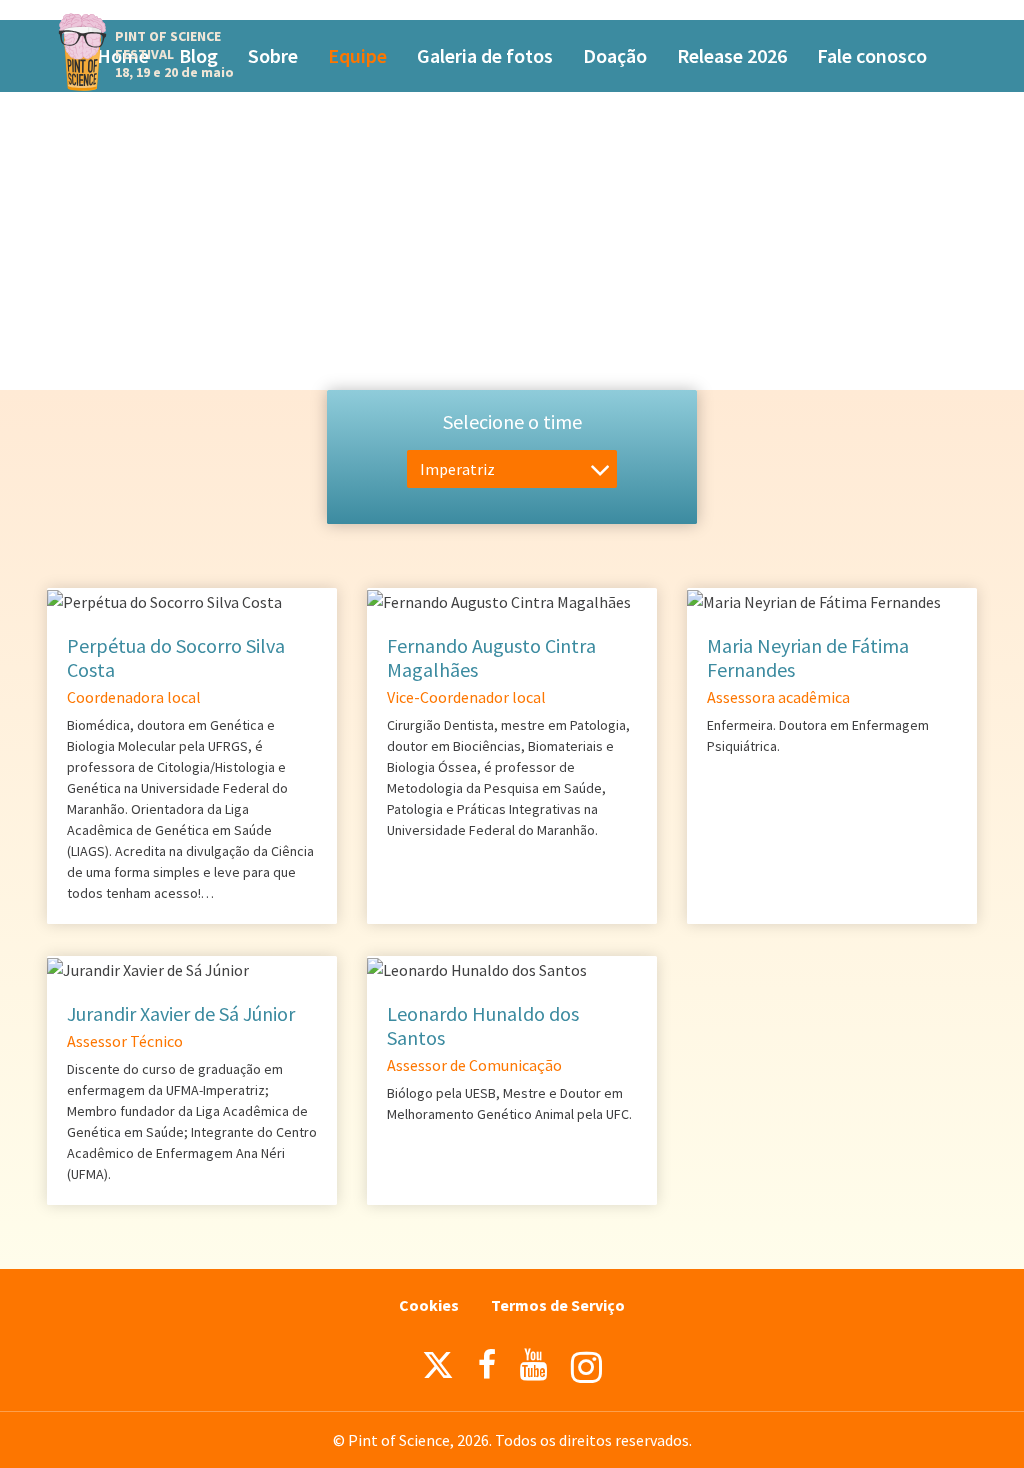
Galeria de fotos (485, 55)
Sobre (273, 55)
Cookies (429, 1305)
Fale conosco (872, 55)
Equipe (357, 55)
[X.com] (438, 1370)
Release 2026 (732, 55)
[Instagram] (586, 1367)
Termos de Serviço (558, 1305)
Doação (615, 55)
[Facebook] (487, 1365)
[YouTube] (533, 1365)
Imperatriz (457, 469)
